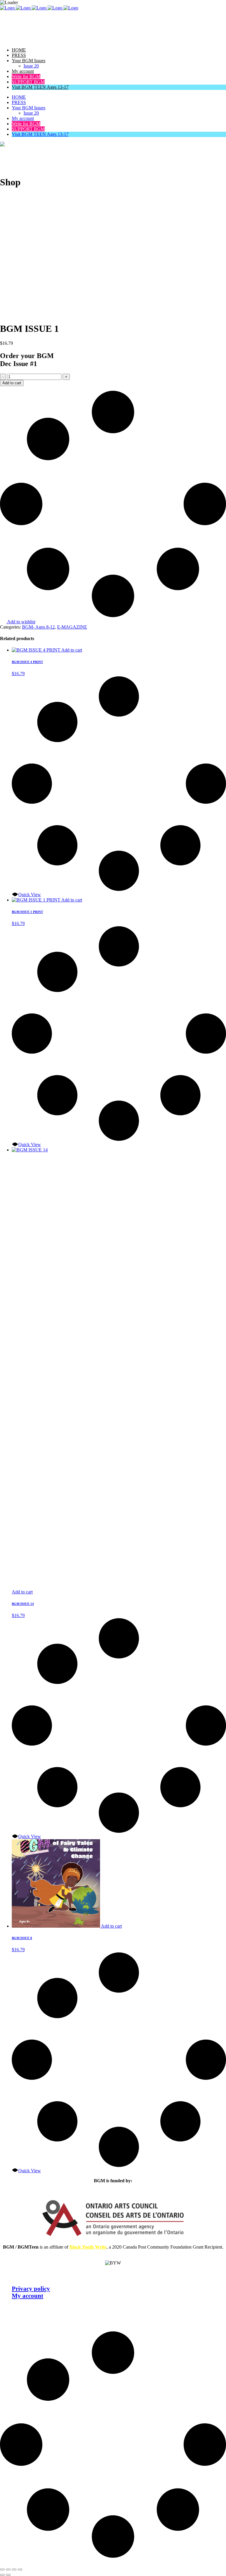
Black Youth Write (88, 2247)
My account (28, 2296)
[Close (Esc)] (20, 2570)
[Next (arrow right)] (8, 2575)
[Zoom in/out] (2, 2570)
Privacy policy (31, 2289)
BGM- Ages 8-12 (38, 627)
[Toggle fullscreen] (8, 2570)
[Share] (14, 2570)
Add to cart (12, 383)
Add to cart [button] (72, 650)
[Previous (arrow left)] (2, 2575)
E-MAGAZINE (72, 627)
